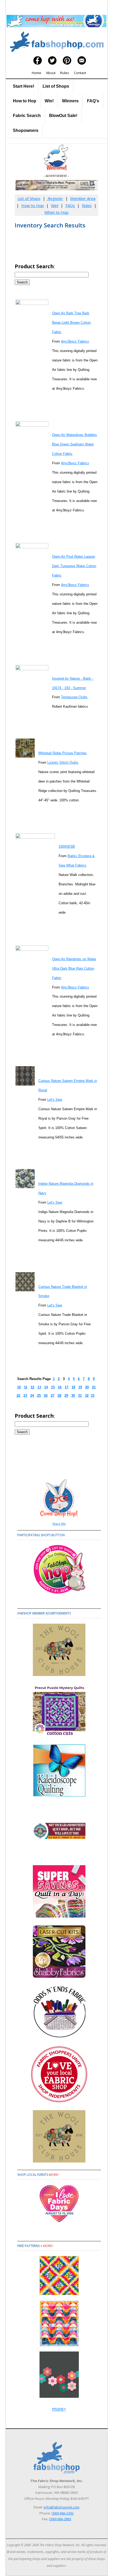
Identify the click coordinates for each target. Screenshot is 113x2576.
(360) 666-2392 (63, 2513)
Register (55, 198)
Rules (65, 73)
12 (32, 1387)
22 (18, 1396)
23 (25, 1396)
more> (54, 2175)
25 (39, 1396)
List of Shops (56, 86)
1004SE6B (67, 846)
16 (60, 1387)
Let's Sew (55, 1100)
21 (94, 1387)
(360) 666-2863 (60, 2519)
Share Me (59, 1524)
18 (73, 1387)
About (51, 73)
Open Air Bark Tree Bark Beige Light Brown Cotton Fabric (71, 323)
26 (46, 1396)
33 (93, 1396)
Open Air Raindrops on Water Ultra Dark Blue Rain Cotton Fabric (74, 968)
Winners (70, 101)
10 (19, 1387)
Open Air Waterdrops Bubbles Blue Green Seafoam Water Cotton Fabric (75, 444)
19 (80, 1387)
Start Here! (24, 86)
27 (53, 1396)
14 (46, 1387)
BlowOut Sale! (63, 116)
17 (66, 1387)
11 (26, 1387)
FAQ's (93, 101)
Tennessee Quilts (74, 697)
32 (87, 1396)
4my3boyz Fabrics (75, 341)
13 (39, 1387)
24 (32, 1396)
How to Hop (25, 101)
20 (87, 1387)
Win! (49, 101)
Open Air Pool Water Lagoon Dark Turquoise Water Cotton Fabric (74, 566)
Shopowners (26, 130)
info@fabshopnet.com (61, 2507)
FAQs (70, 205)
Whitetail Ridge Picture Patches (63, 753)
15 (53, 1387)
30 (73, 1396)
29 (66, 1396)
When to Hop (56, 212)
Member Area (83, 198)
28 (59, 1396)
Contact (80, 73)
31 (80, 1396)
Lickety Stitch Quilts (63, 762)
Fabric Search (27, 116)
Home (37, 73)
